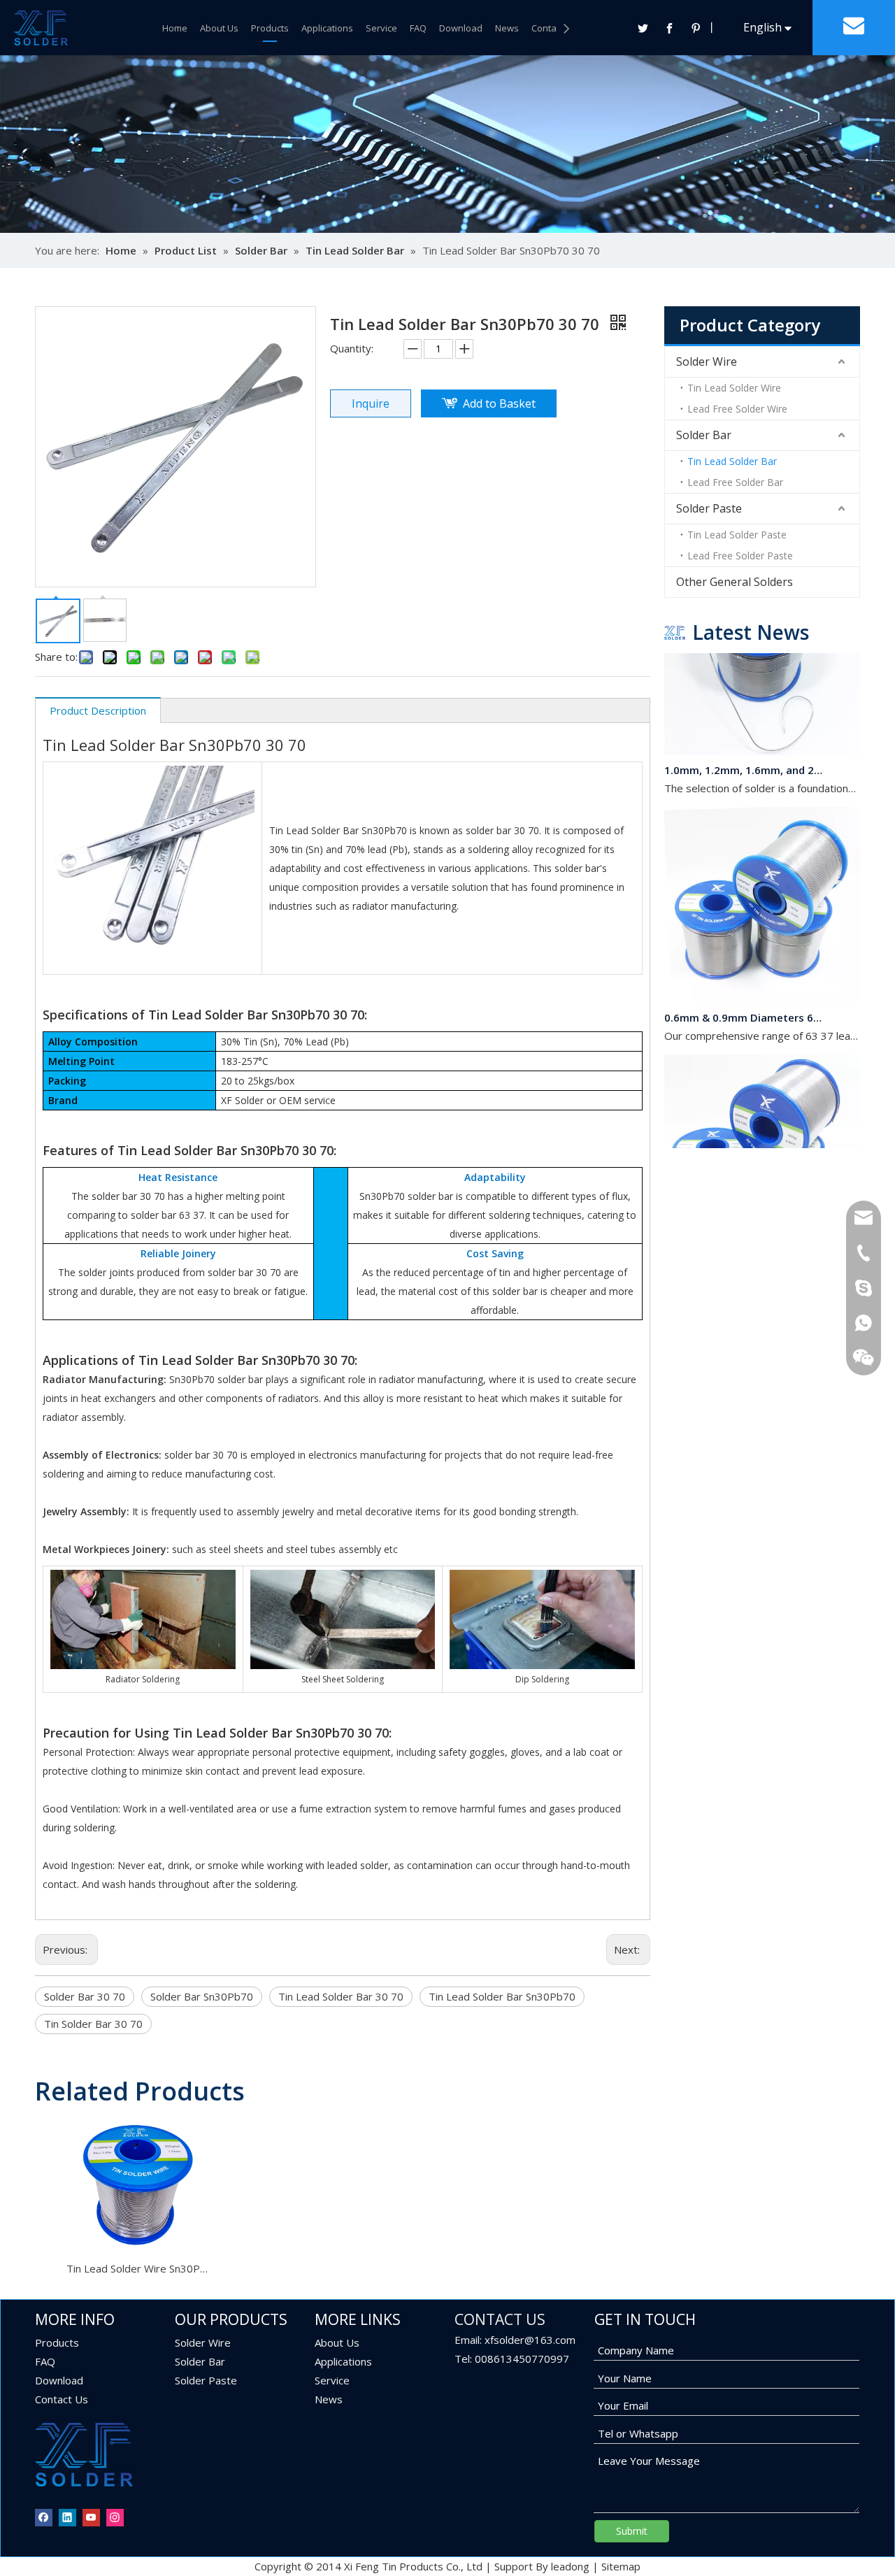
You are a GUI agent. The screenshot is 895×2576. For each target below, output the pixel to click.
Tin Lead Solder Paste (737, 535)
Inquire (371, 403)
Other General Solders (735, 582)
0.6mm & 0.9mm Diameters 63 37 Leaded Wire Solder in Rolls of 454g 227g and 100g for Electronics (743, 1001)
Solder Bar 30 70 (85, 1996)
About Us (219, 28)
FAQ (418, 28)
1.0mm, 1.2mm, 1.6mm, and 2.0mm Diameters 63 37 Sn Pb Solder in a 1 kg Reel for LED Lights (743, 753)
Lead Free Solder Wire (737, 409)
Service (381, 28)
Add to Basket (499, 403)
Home (175, 28)
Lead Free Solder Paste (740, 556)
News (507, 28)
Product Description (98, 710)
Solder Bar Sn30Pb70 (202, 1996)
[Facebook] (669, 28)
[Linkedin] (67, 2517)
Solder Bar (704, 435)
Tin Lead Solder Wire (734, 388)
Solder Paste (709, 508)
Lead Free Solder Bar (735, 482)
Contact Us (554, 28)
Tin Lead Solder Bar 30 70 (341, 1996)
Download (461, 28)
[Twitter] (643, 28)
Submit (632, 2531)
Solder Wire (707, 362)
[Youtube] (91, 2517)
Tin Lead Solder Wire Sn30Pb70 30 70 (137, 2268)
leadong (570, 2566)
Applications (327, 28)
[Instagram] (115, 2517)
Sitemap (621, 2566)
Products (270, 28)
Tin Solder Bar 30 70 (93, 2024)
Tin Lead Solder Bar (732, 461)
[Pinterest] (696, 28)
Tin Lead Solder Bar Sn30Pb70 (502, 1996)
